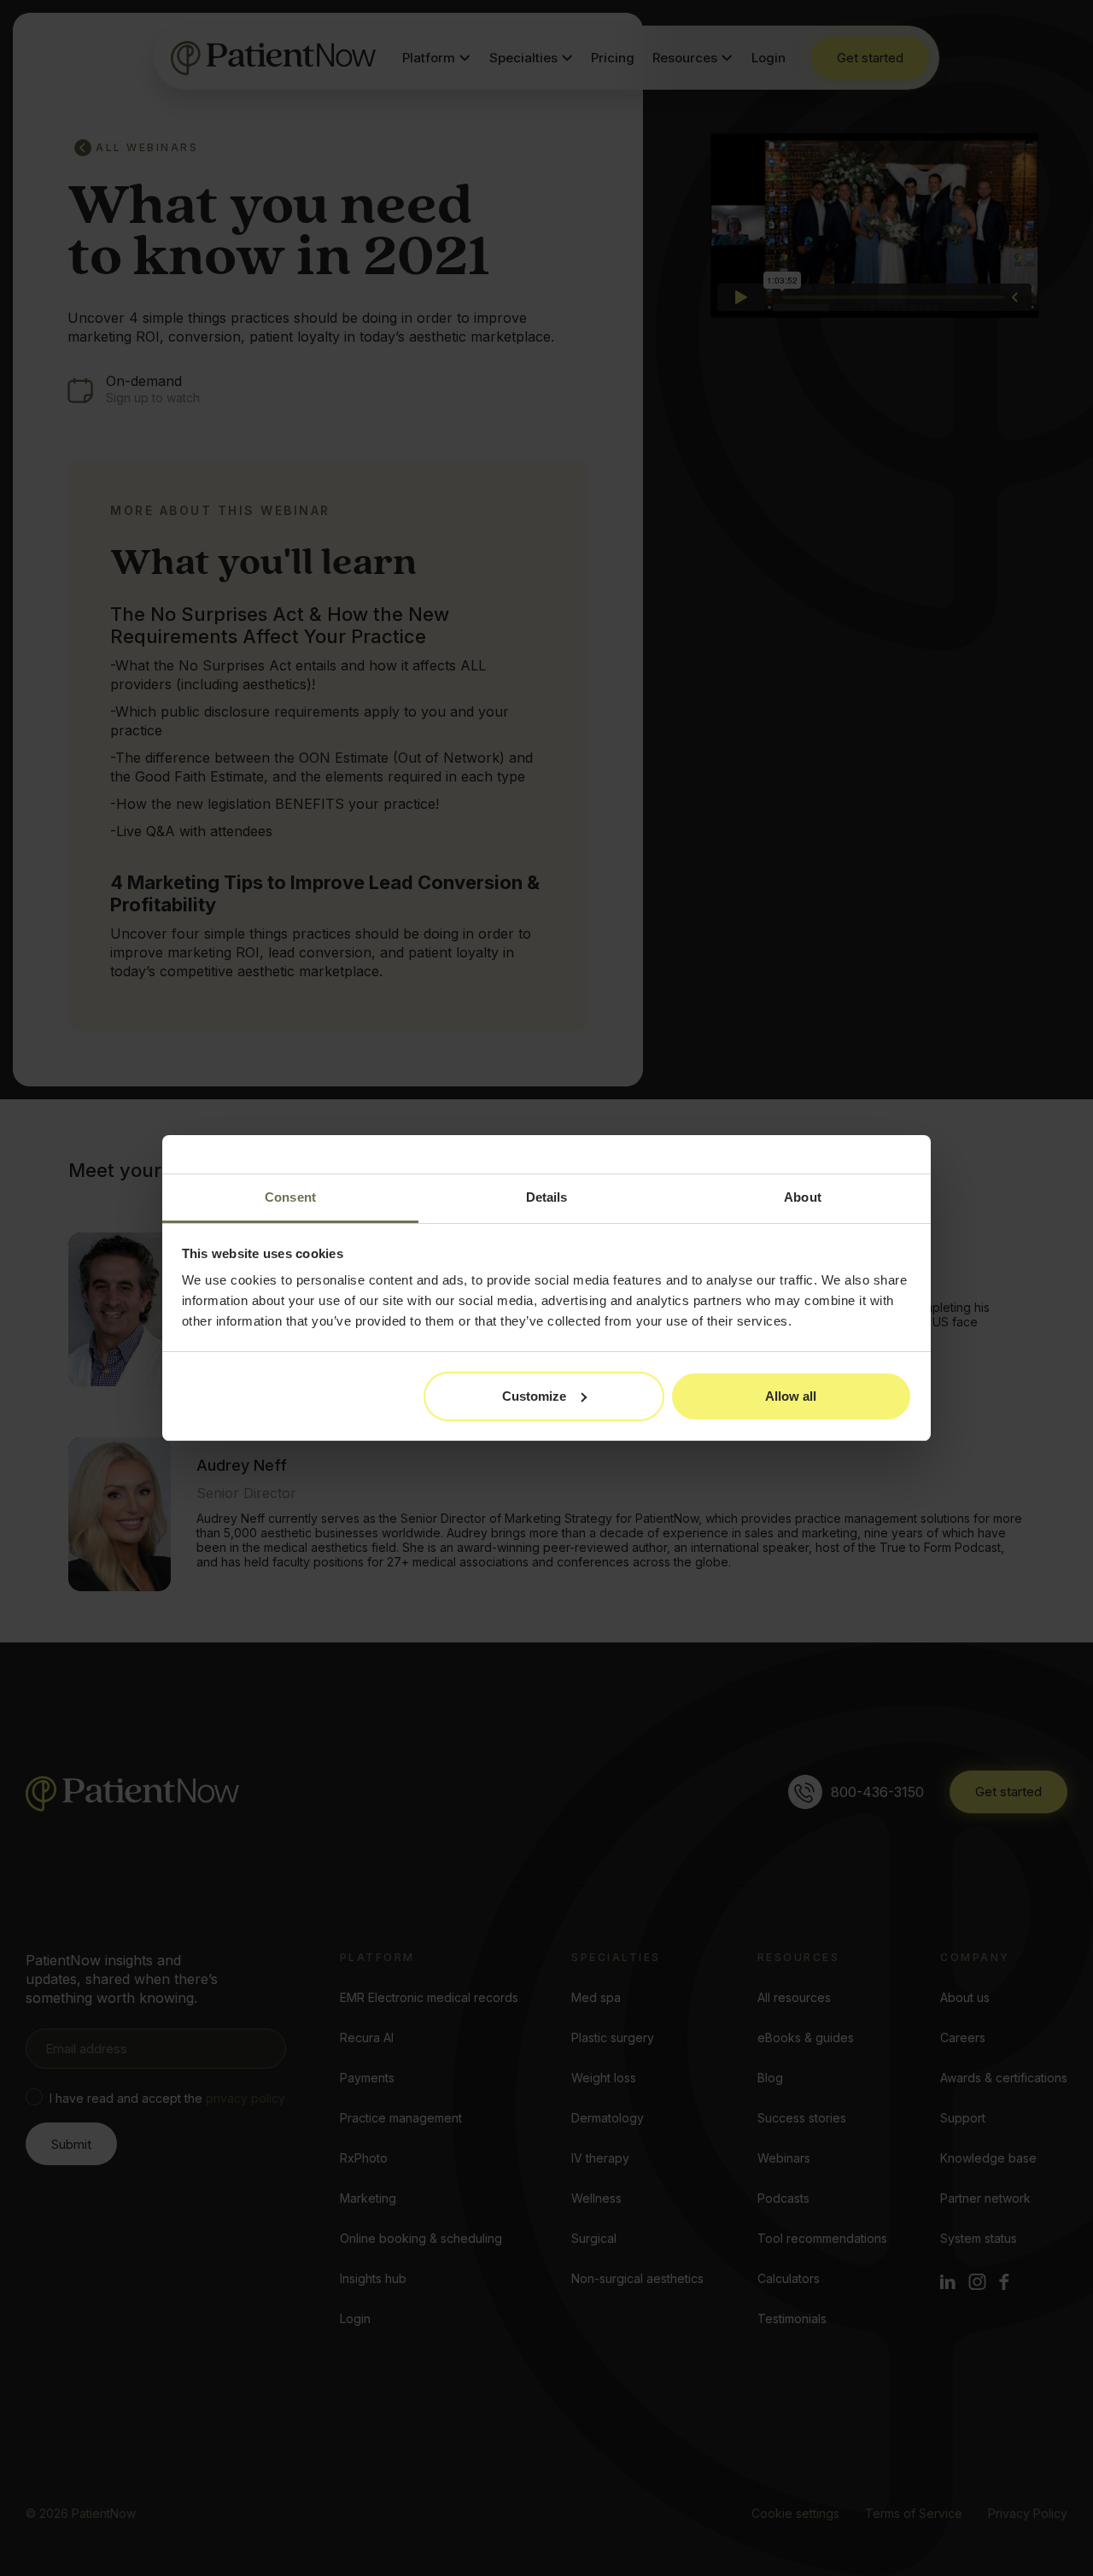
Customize (534, 1396)
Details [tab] (547, 1197)
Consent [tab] (290, 1197)
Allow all (791, 1396)
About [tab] (803, 1197)
